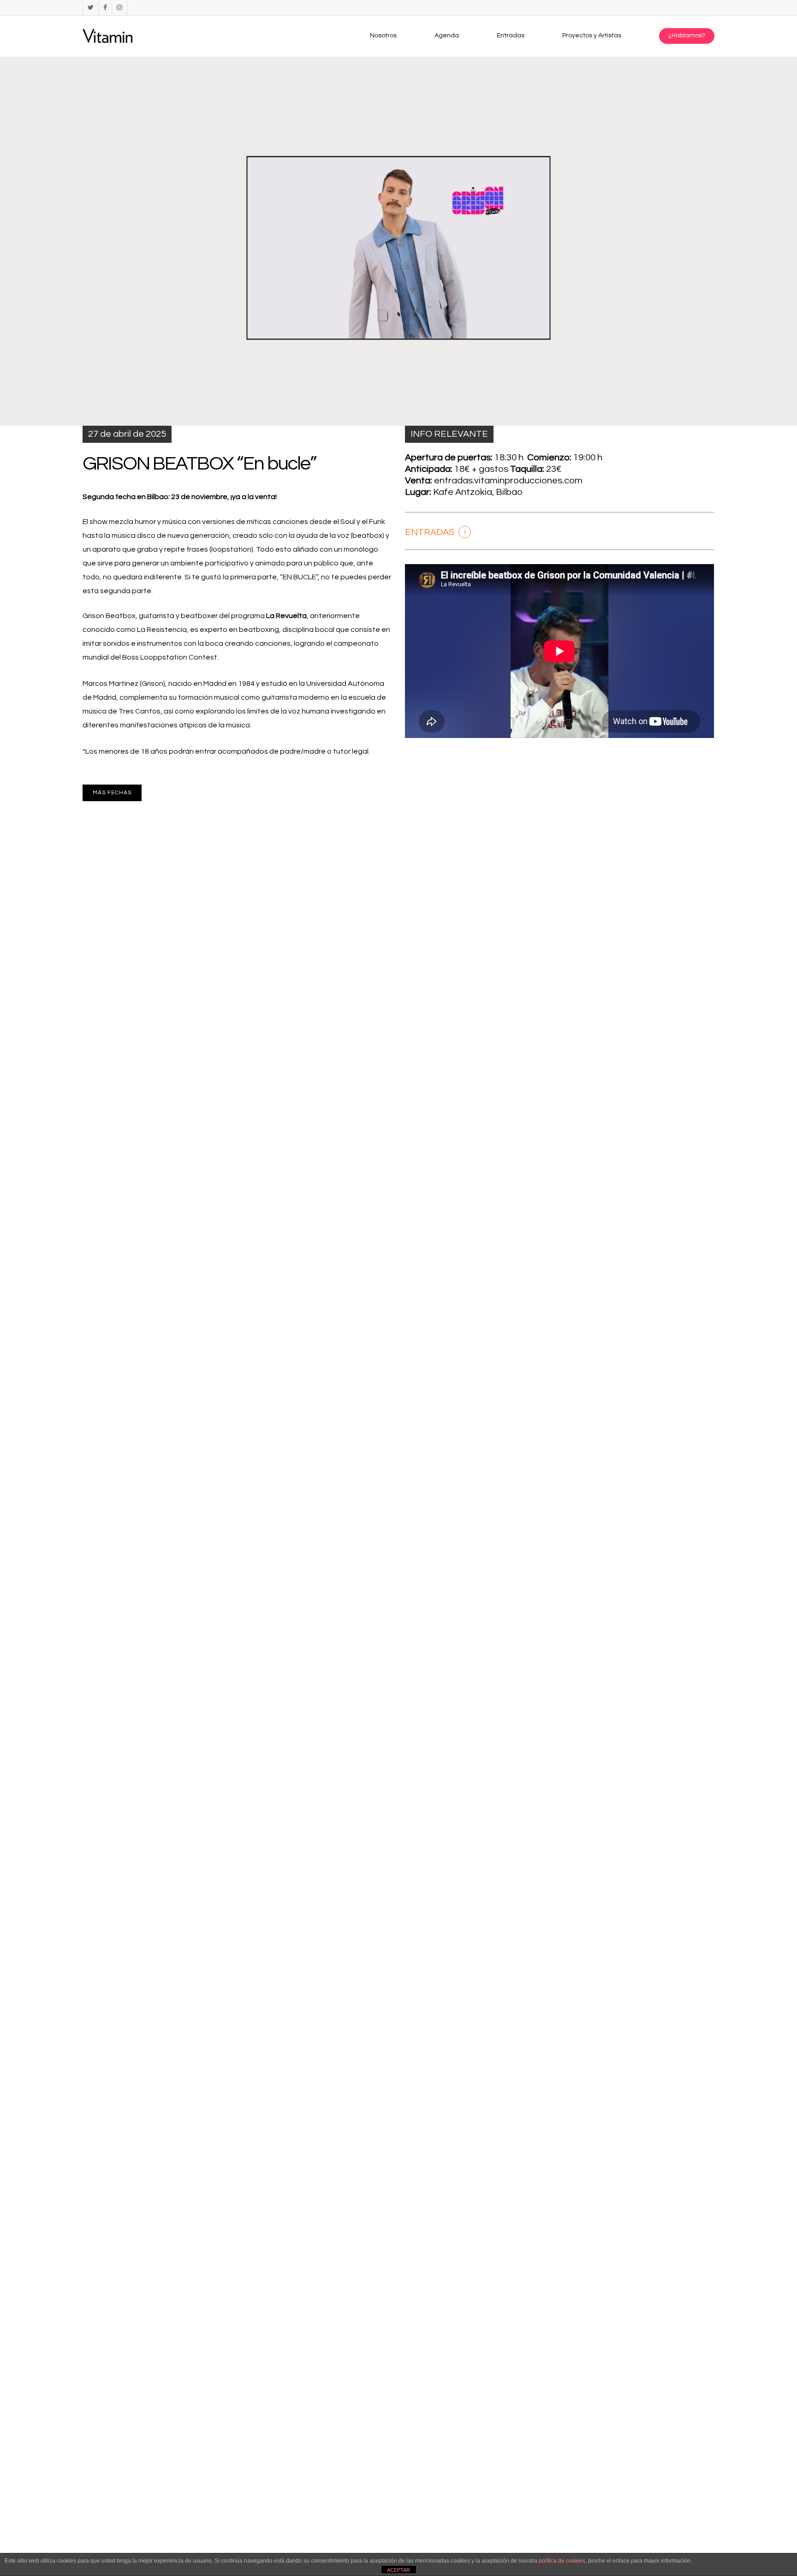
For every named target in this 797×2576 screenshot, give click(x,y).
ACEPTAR (398, 2570)
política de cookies (562, 2561)
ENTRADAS (430, 532)
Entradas (511, 36)
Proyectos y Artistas (592, 36)
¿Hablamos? (687, 36)
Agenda (447, 36)
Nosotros (383, 36)
